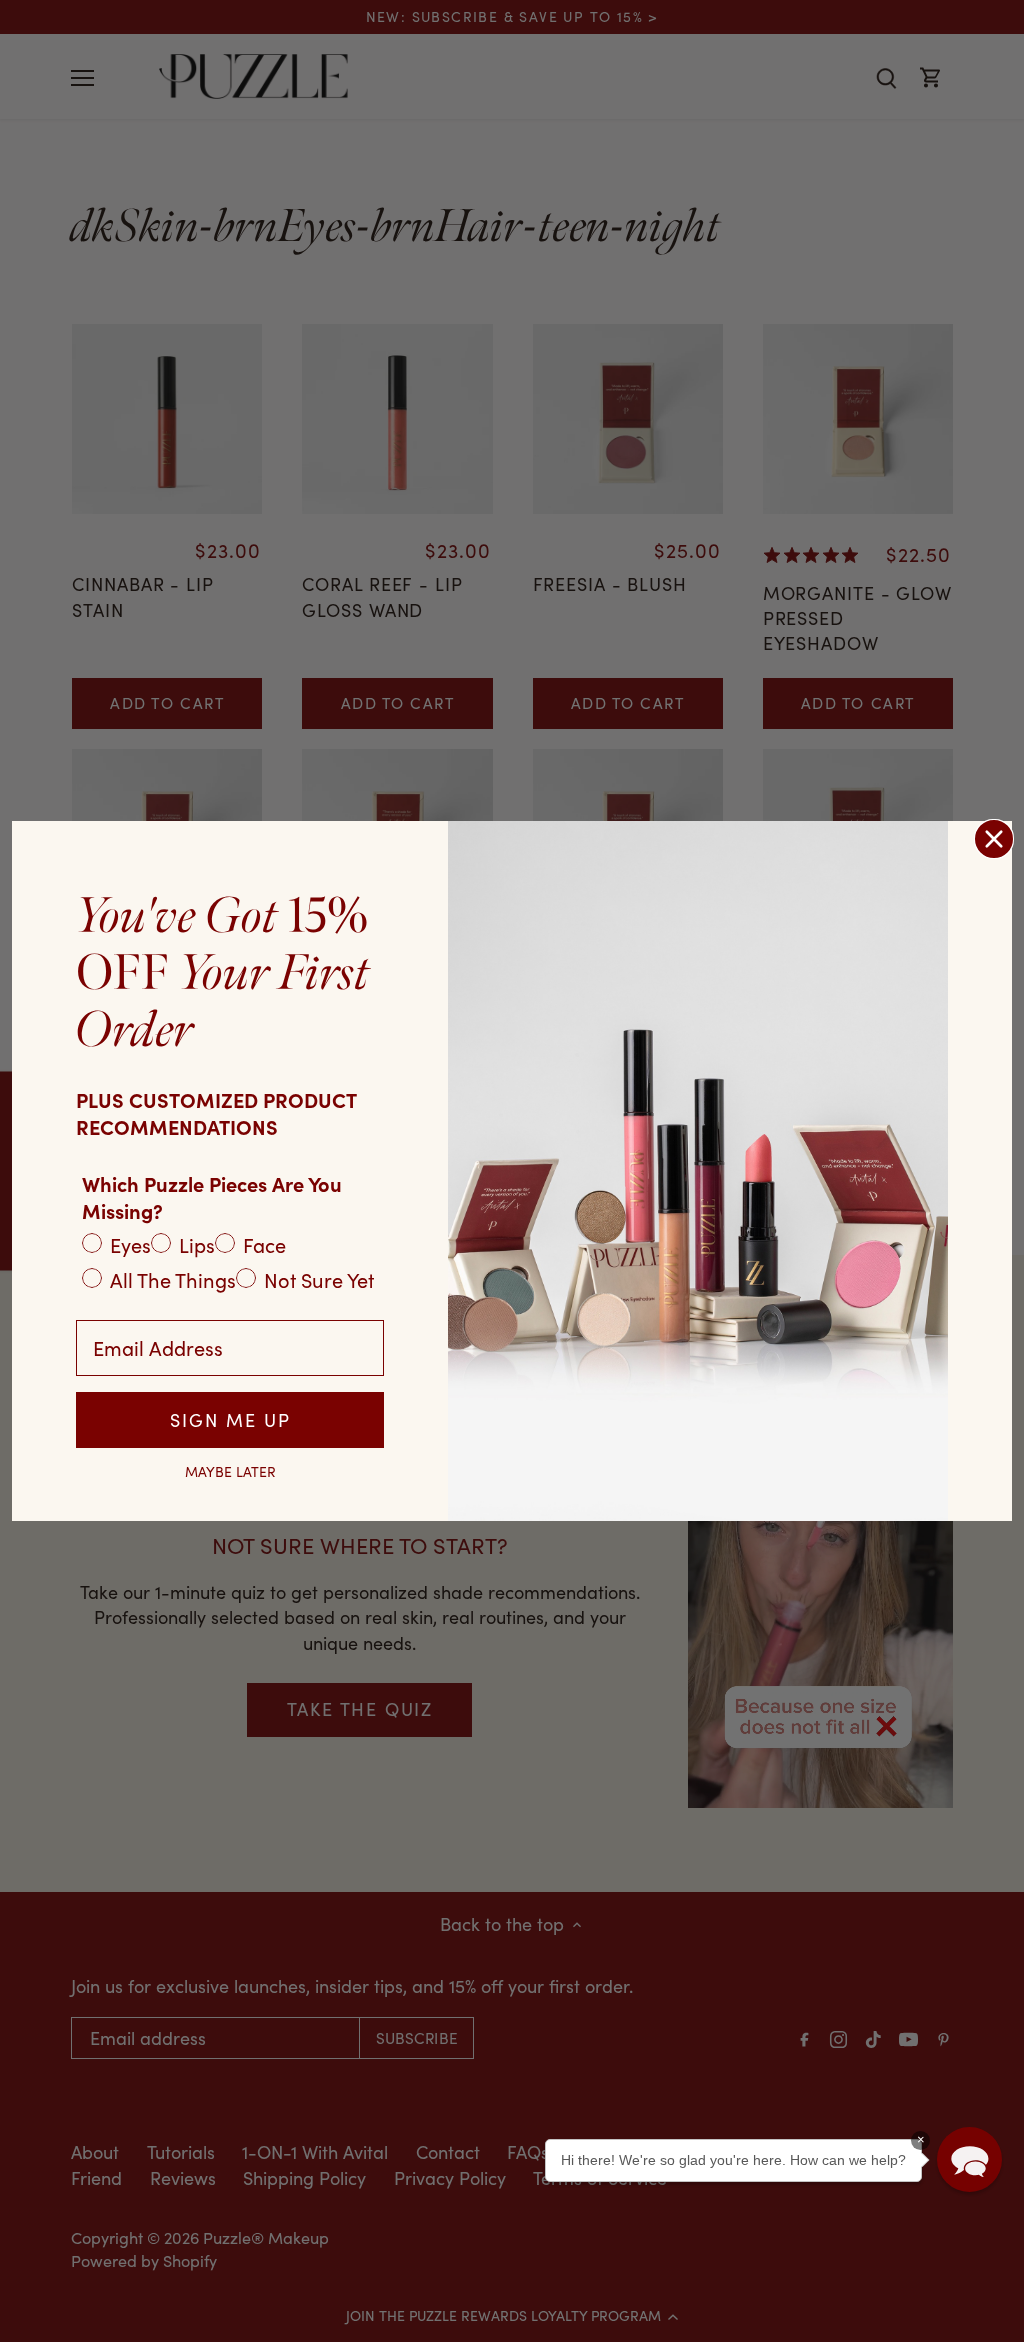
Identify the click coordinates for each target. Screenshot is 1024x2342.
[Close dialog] (994, 839)
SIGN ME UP (230, 1420)
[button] (969, 2159)
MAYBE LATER (230, 1472)
